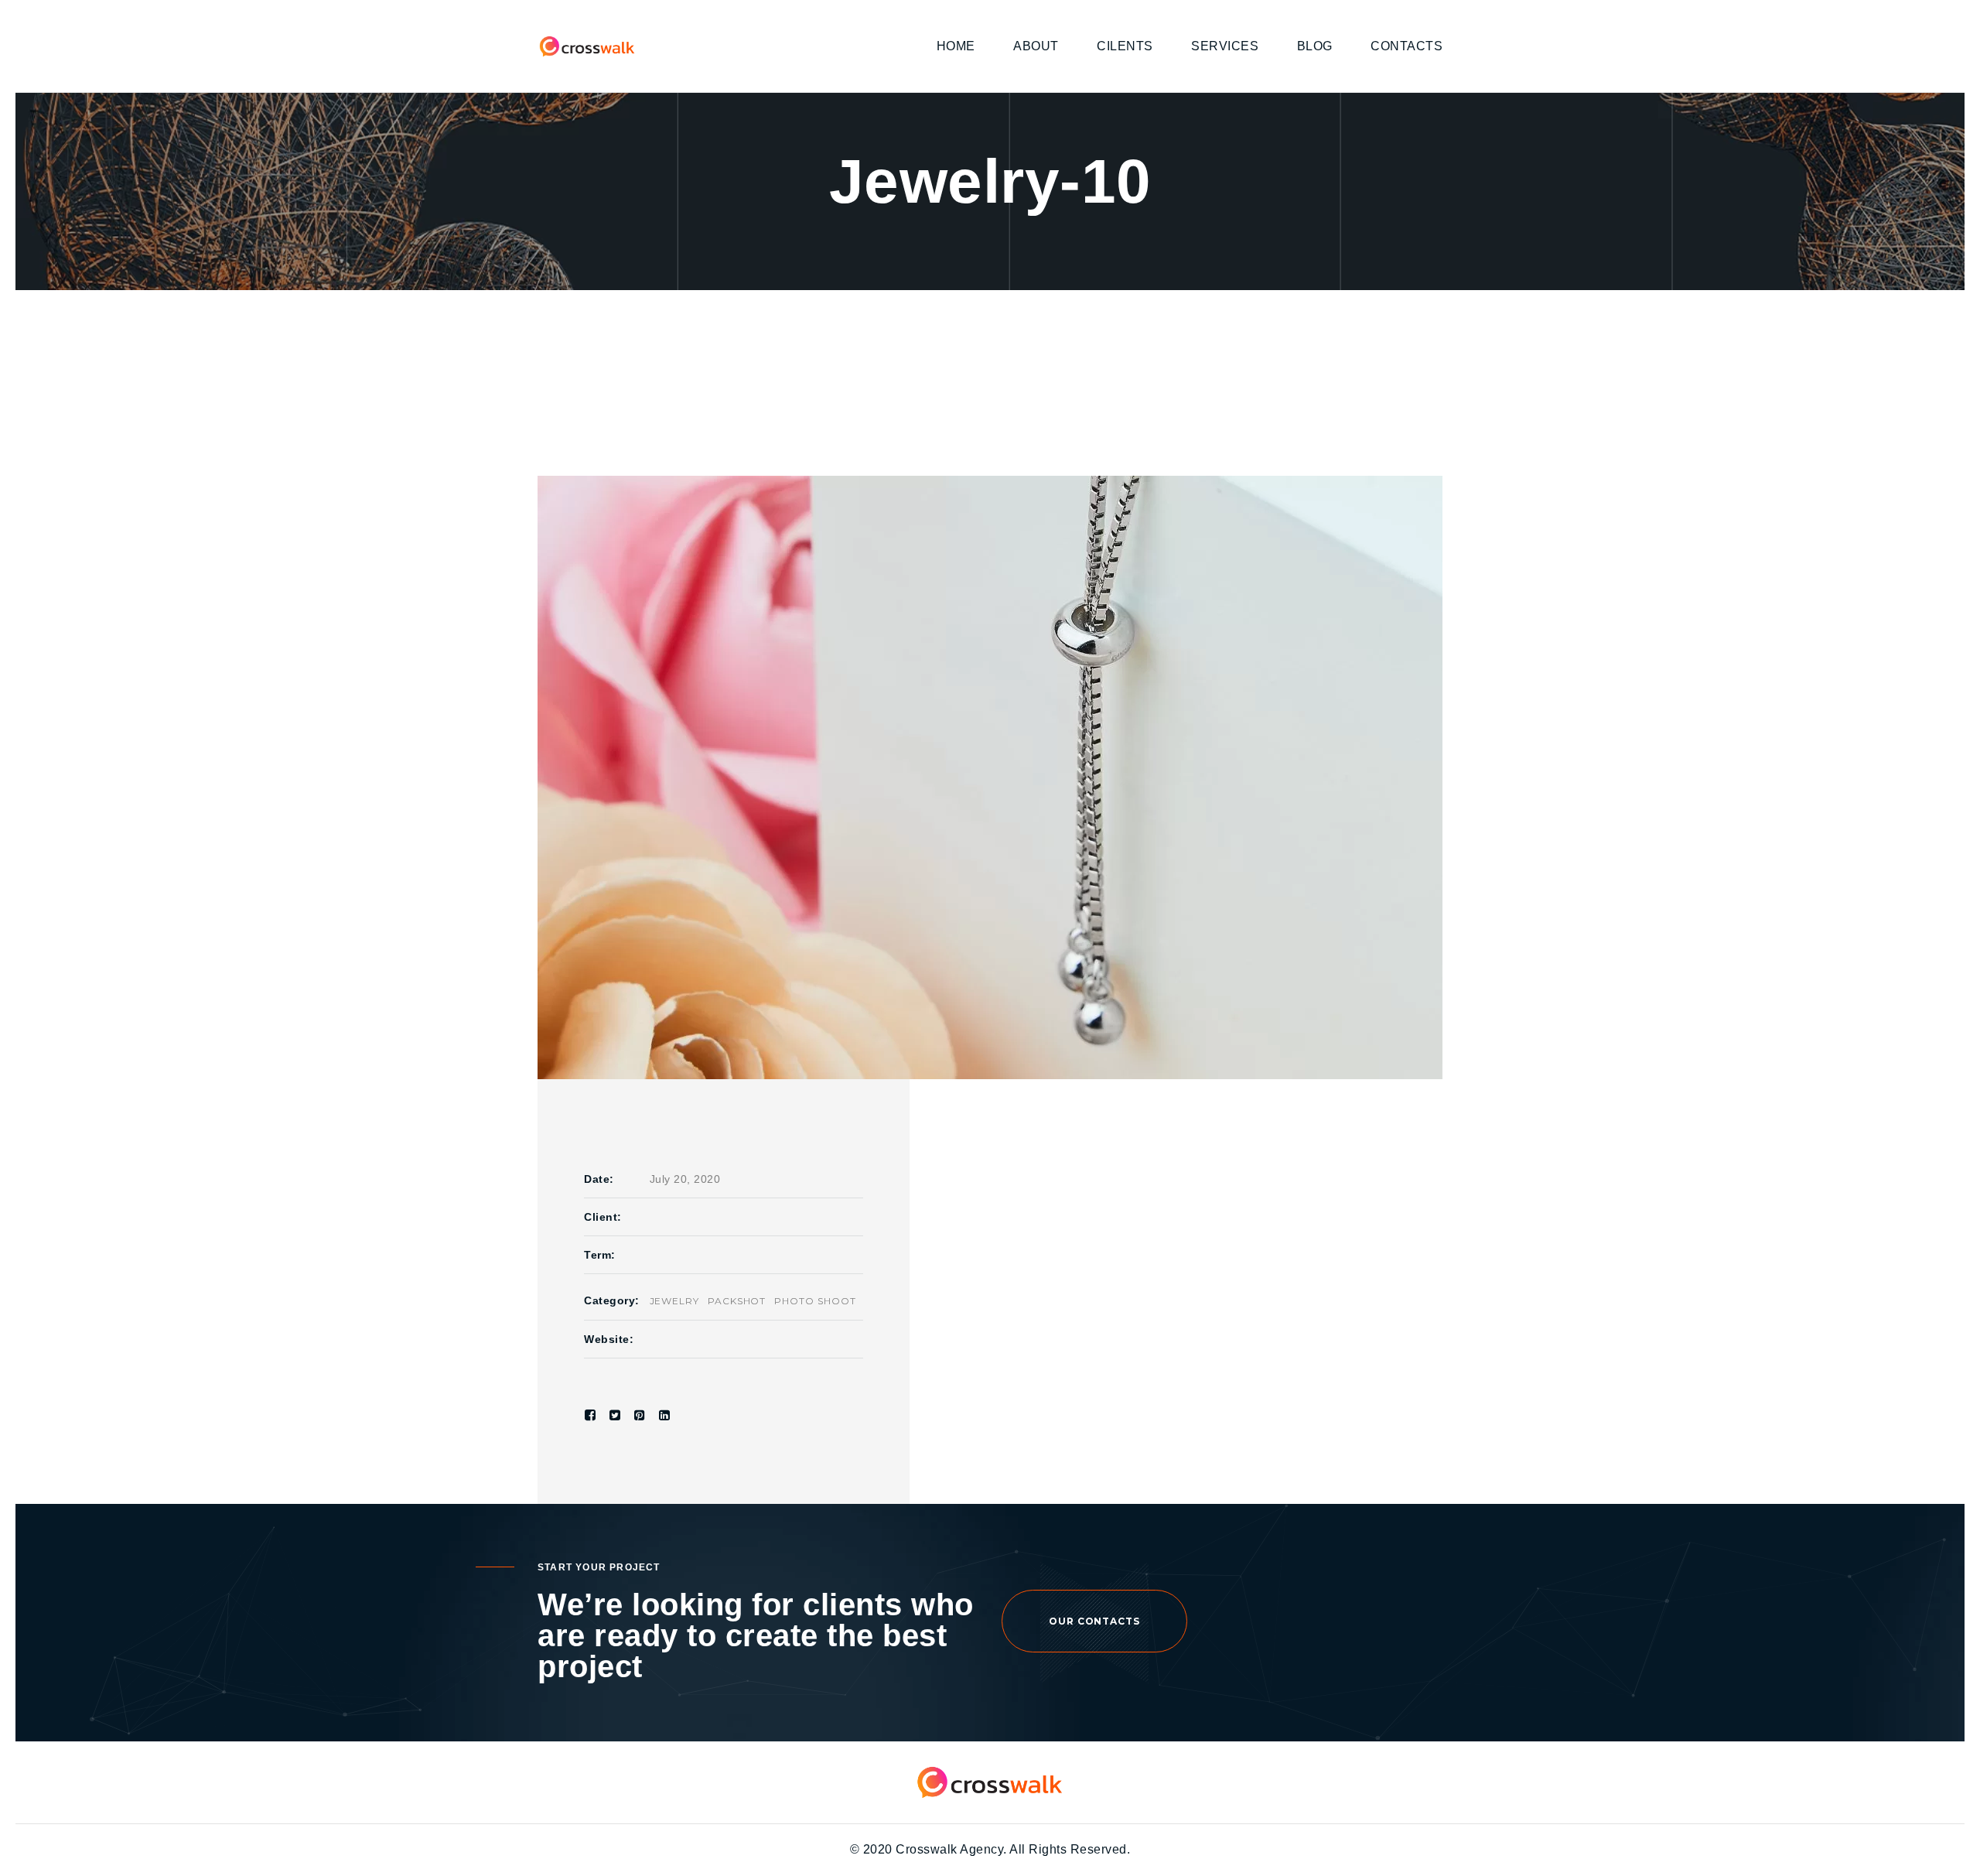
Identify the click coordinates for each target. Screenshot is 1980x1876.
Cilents (1125, 46)
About (1036, 46)
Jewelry (675, 1301)
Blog (1315, 46)
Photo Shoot (815, 1301)
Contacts (1406, 46)
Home (956, 46)
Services (1225, 46)
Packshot (737, 1301)
